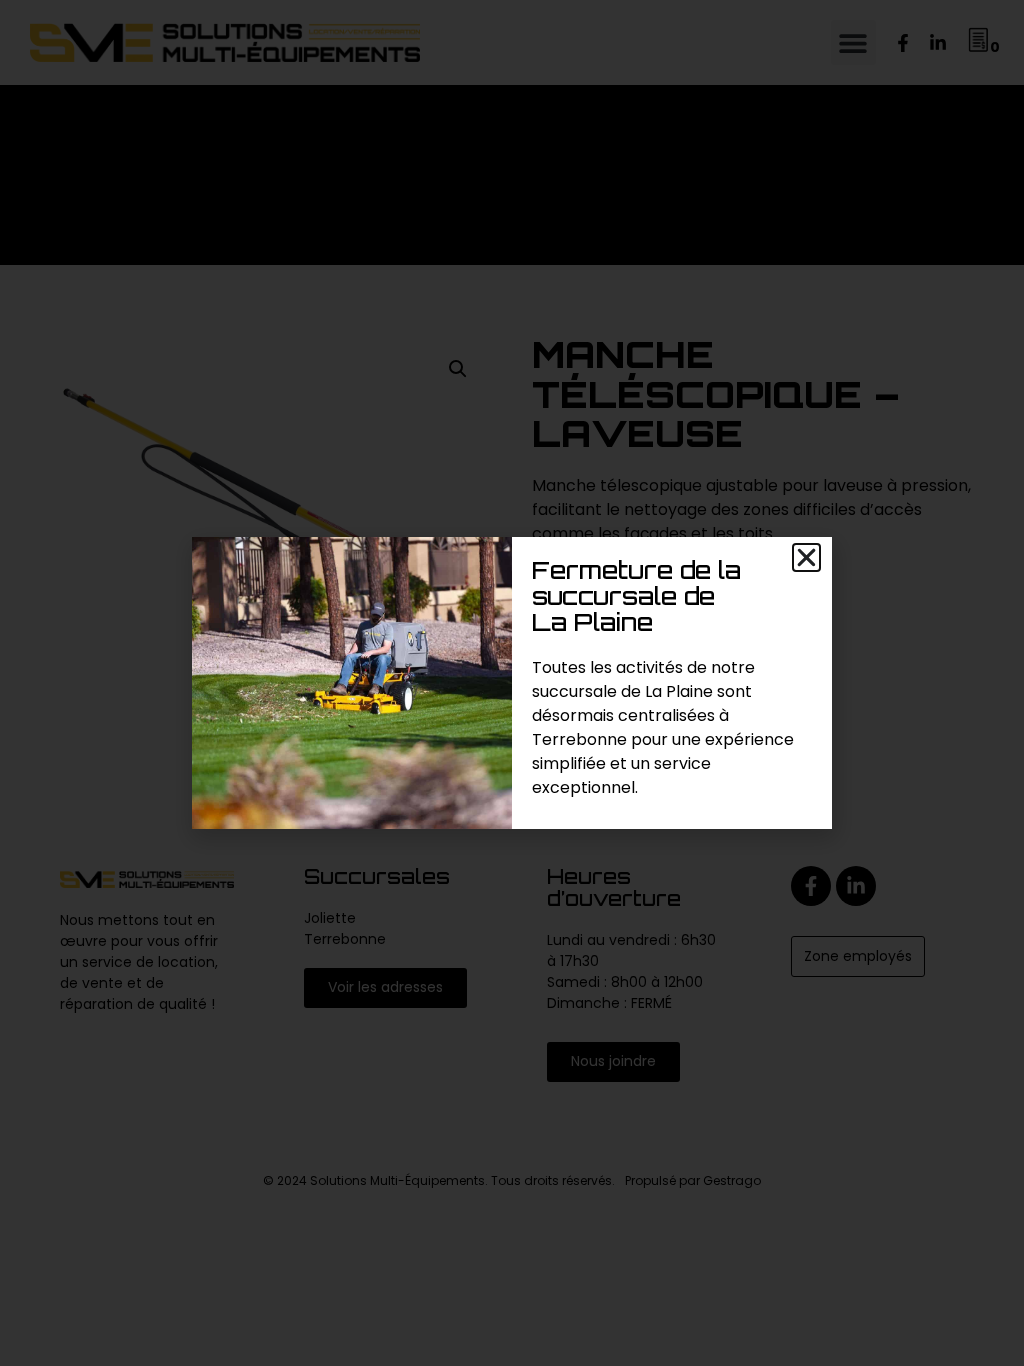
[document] (512, 683)
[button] (806, 557)
